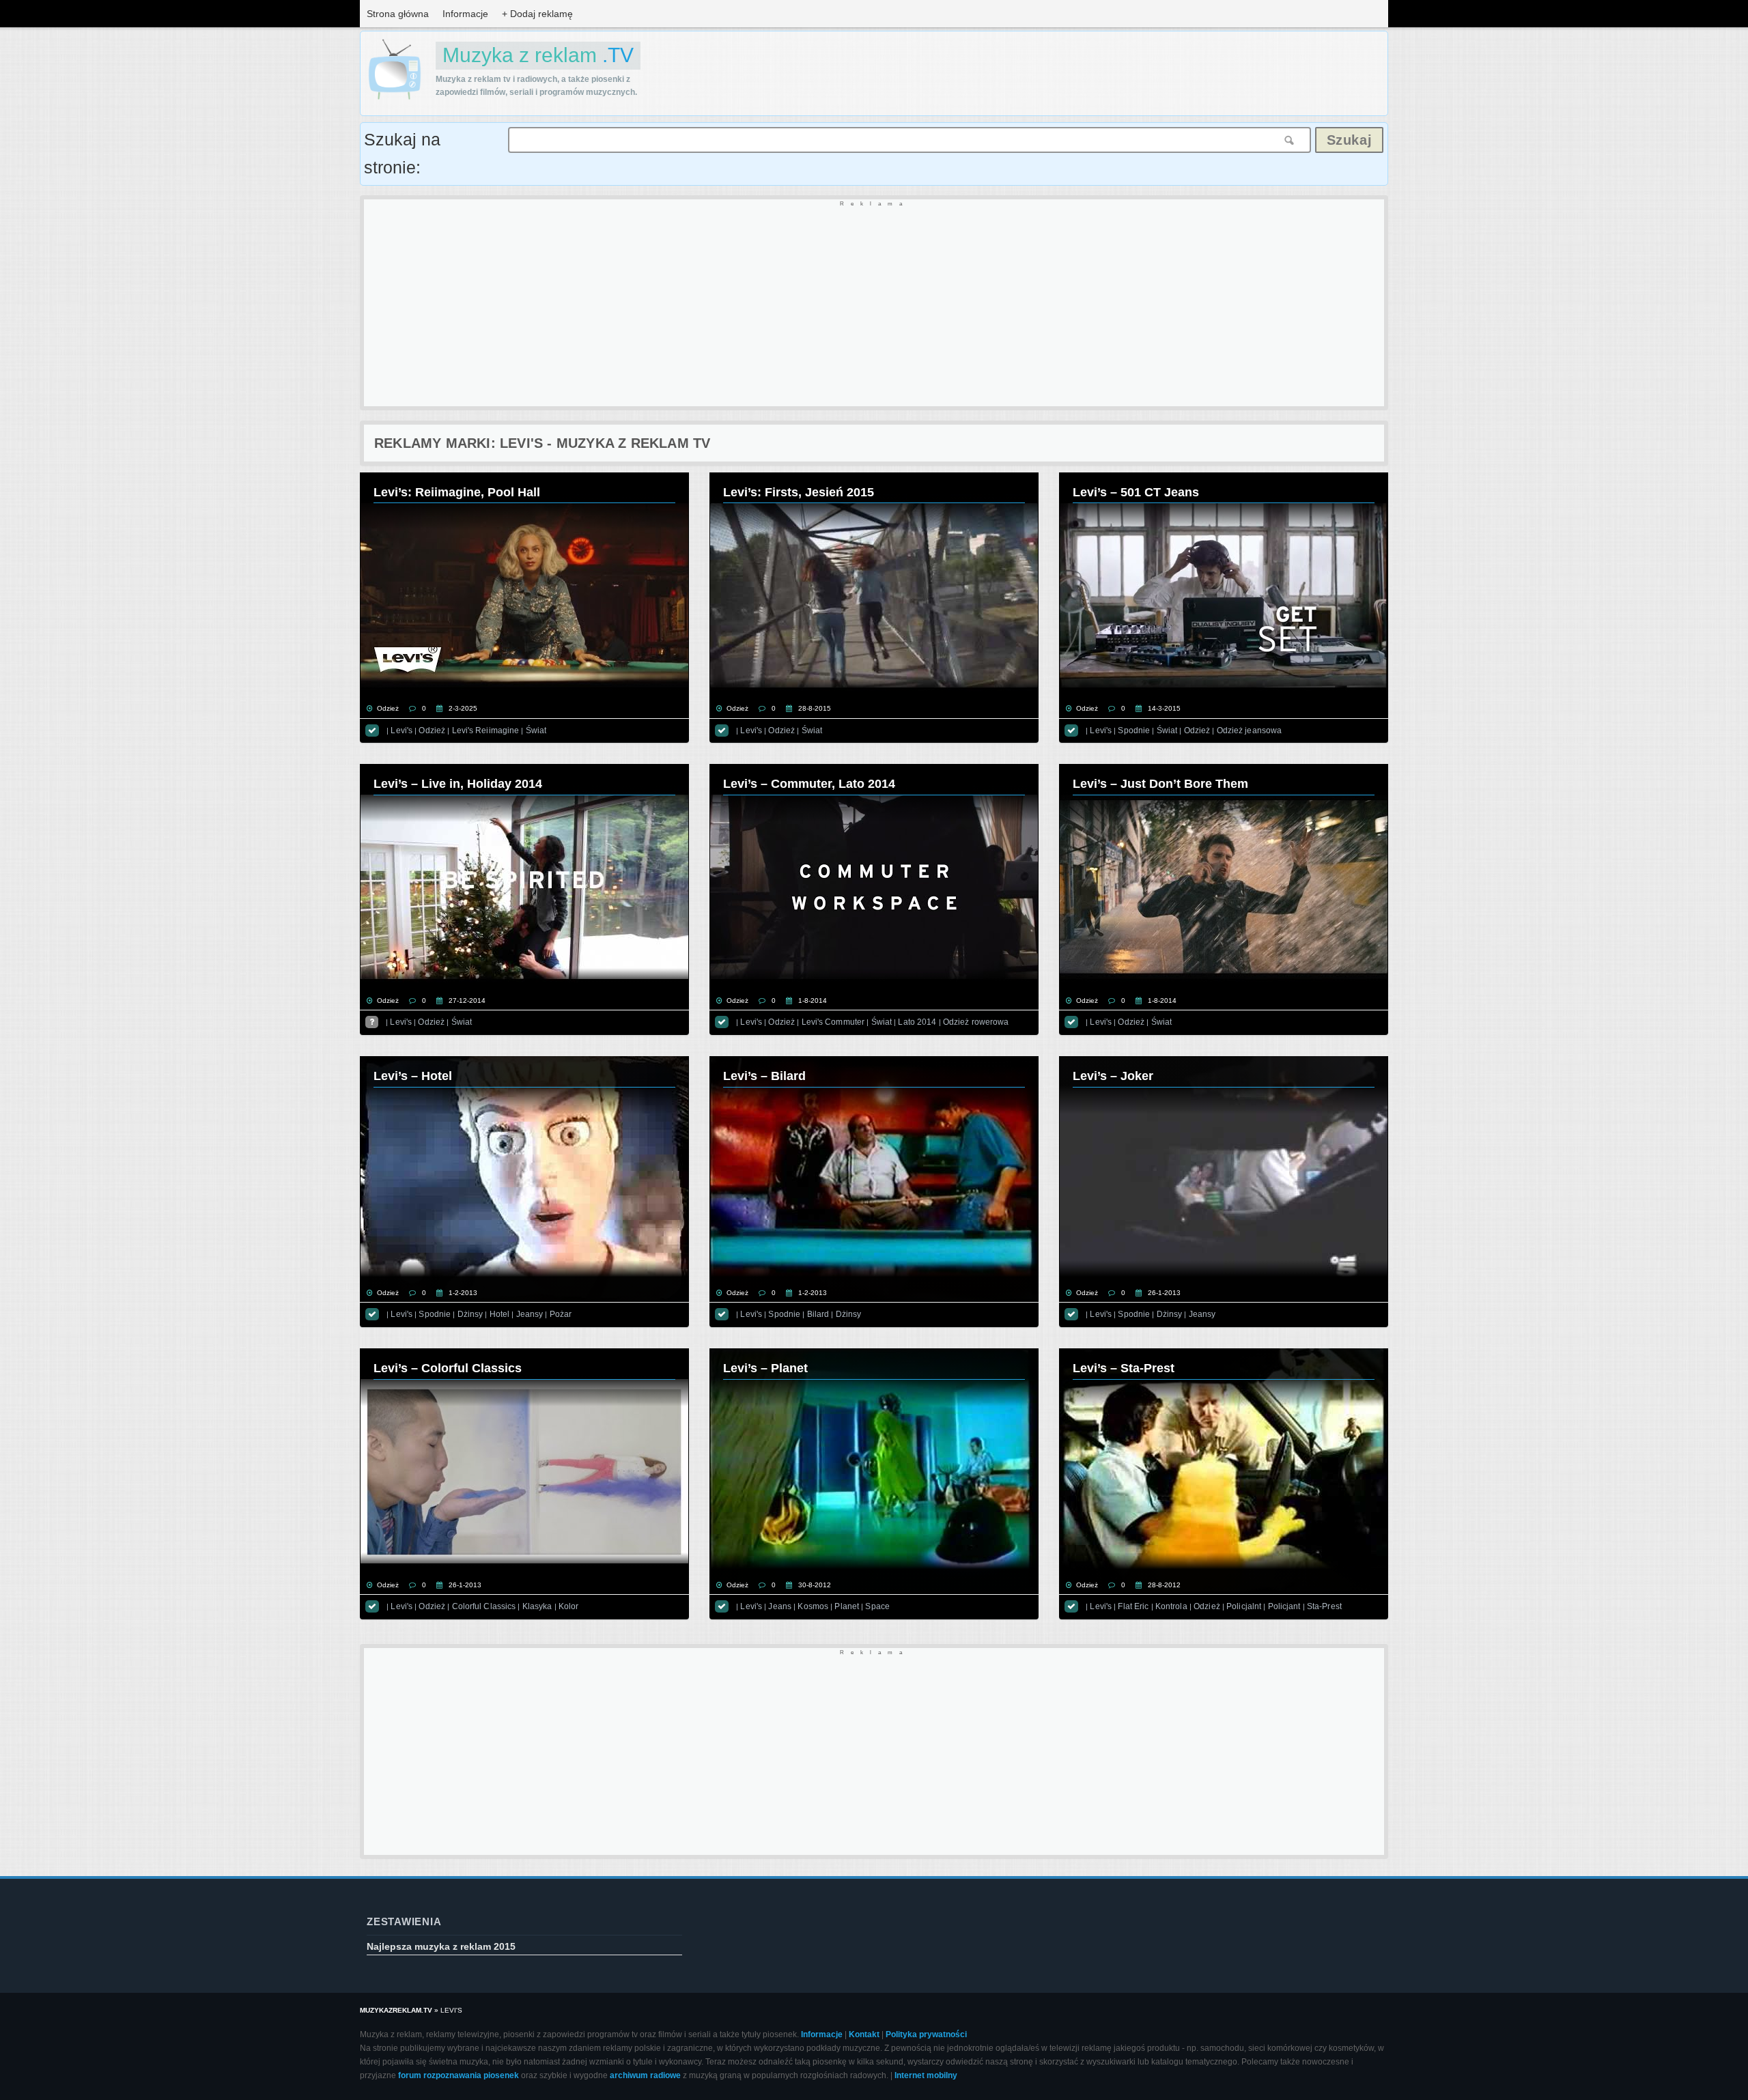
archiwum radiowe (645, 2075)
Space (877, 1606)
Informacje (465, 14)
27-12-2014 (467, 1001)
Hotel (500, 1314)
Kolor (569, 1606)
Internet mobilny (926, 2075)
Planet (847, 1606)
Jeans (780, 1606)
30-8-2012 (815, 1585)
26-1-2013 (1164, 1293)
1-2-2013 (463, 1293)
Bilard (818, 1314)
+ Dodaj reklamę (537, 14)
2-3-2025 (463, 708)
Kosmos (813, 1606)
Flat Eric (1133, 1606)
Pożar (561, 1314)
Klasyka (537, 1606)
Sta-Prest (1324, 1606)
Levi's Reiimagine (486, 730)
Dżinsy (470, 1314)
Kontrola (1171, 1606)
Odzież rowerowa (976, 1022)
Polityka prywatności (926, 2034)
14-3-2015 (1164, 708)
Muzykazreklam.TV (396, 2010)
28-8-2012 (1164, 1585)
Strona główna (398, 14)
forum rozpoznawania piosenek (459, 2075)
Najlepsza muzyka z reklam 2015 (441, 1946)
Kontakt (864, 2034)
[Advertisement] (774, 304)
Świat (536, 730)
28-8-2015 (815, 708)
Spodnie (1134, 730)
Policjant (1284, 1606)
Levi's (401, 730)
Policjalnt (1244, 1606)
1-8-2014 (813, 1001)
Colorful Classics (484, 1606)
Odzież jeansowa (1250, 730)
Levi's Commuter (833, 1022)
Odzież (388, 708)
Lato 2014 (917, 1022)
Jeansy (530, 1314)
